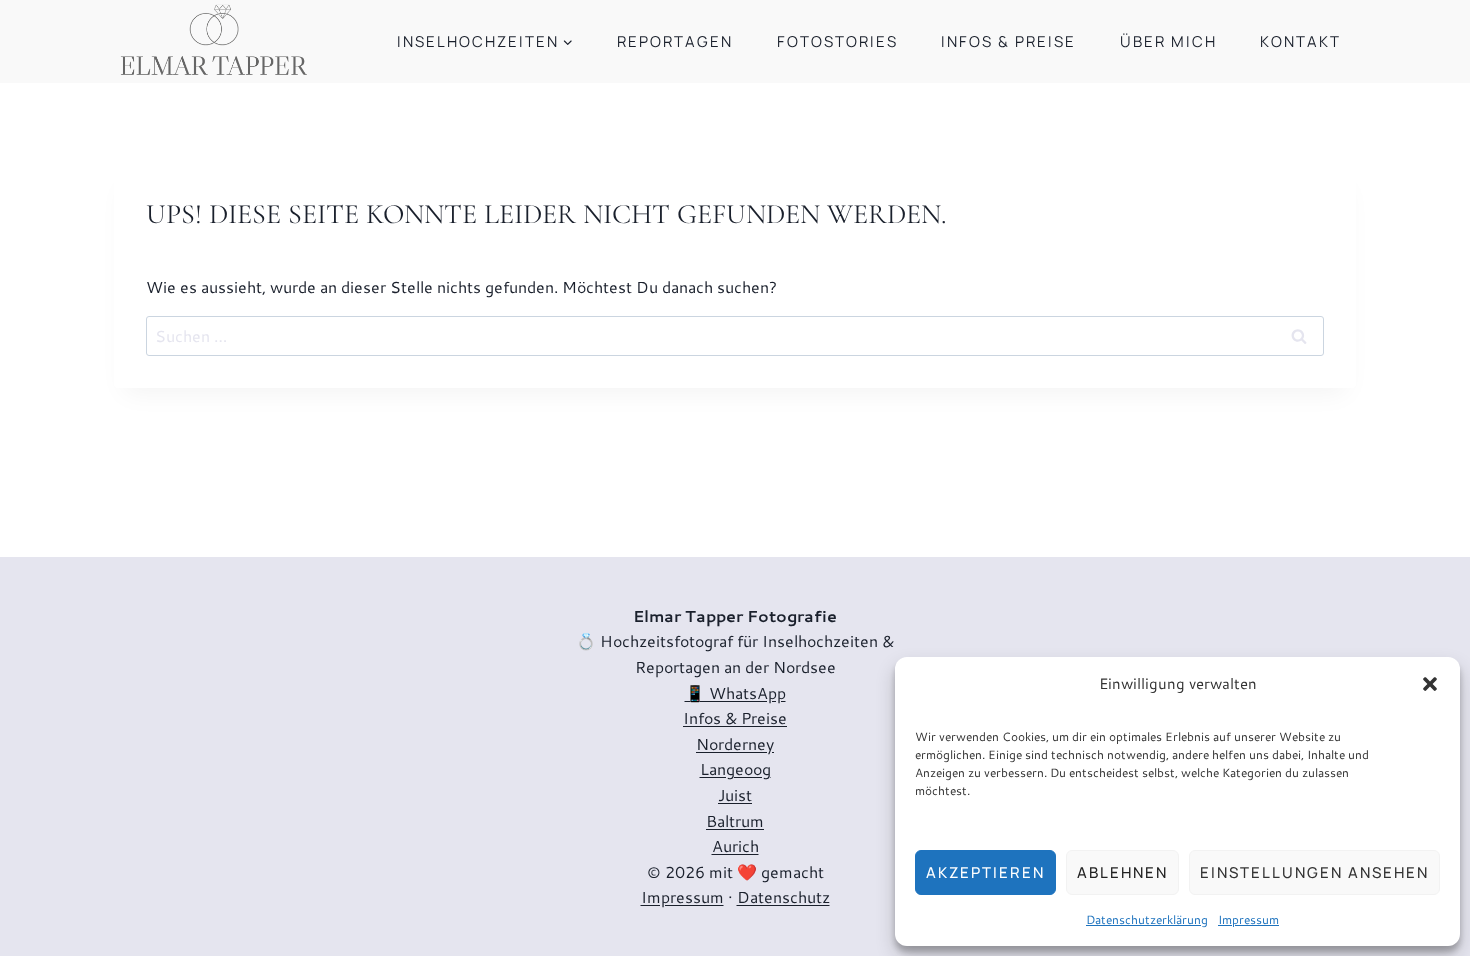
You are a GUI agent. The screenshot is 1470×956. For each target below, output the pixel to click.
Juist (735, 794)
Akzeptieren (985, 872)
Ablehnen (1122, 872)
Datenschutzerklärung (1147, 919)
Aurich (735, 845)
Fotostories (837, 41)
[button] (1430, 684)
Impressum (1248, 919)
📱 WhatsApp (735, 692)
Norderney (735, 743)
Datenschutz (783, 896)
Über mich (1168, 41)
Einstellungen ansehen (1314, 872)
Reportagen (675, 41)
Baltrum (735, 820)
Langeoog (735, 768)
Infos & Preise (1008, 41)
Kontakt (1300, 41)
